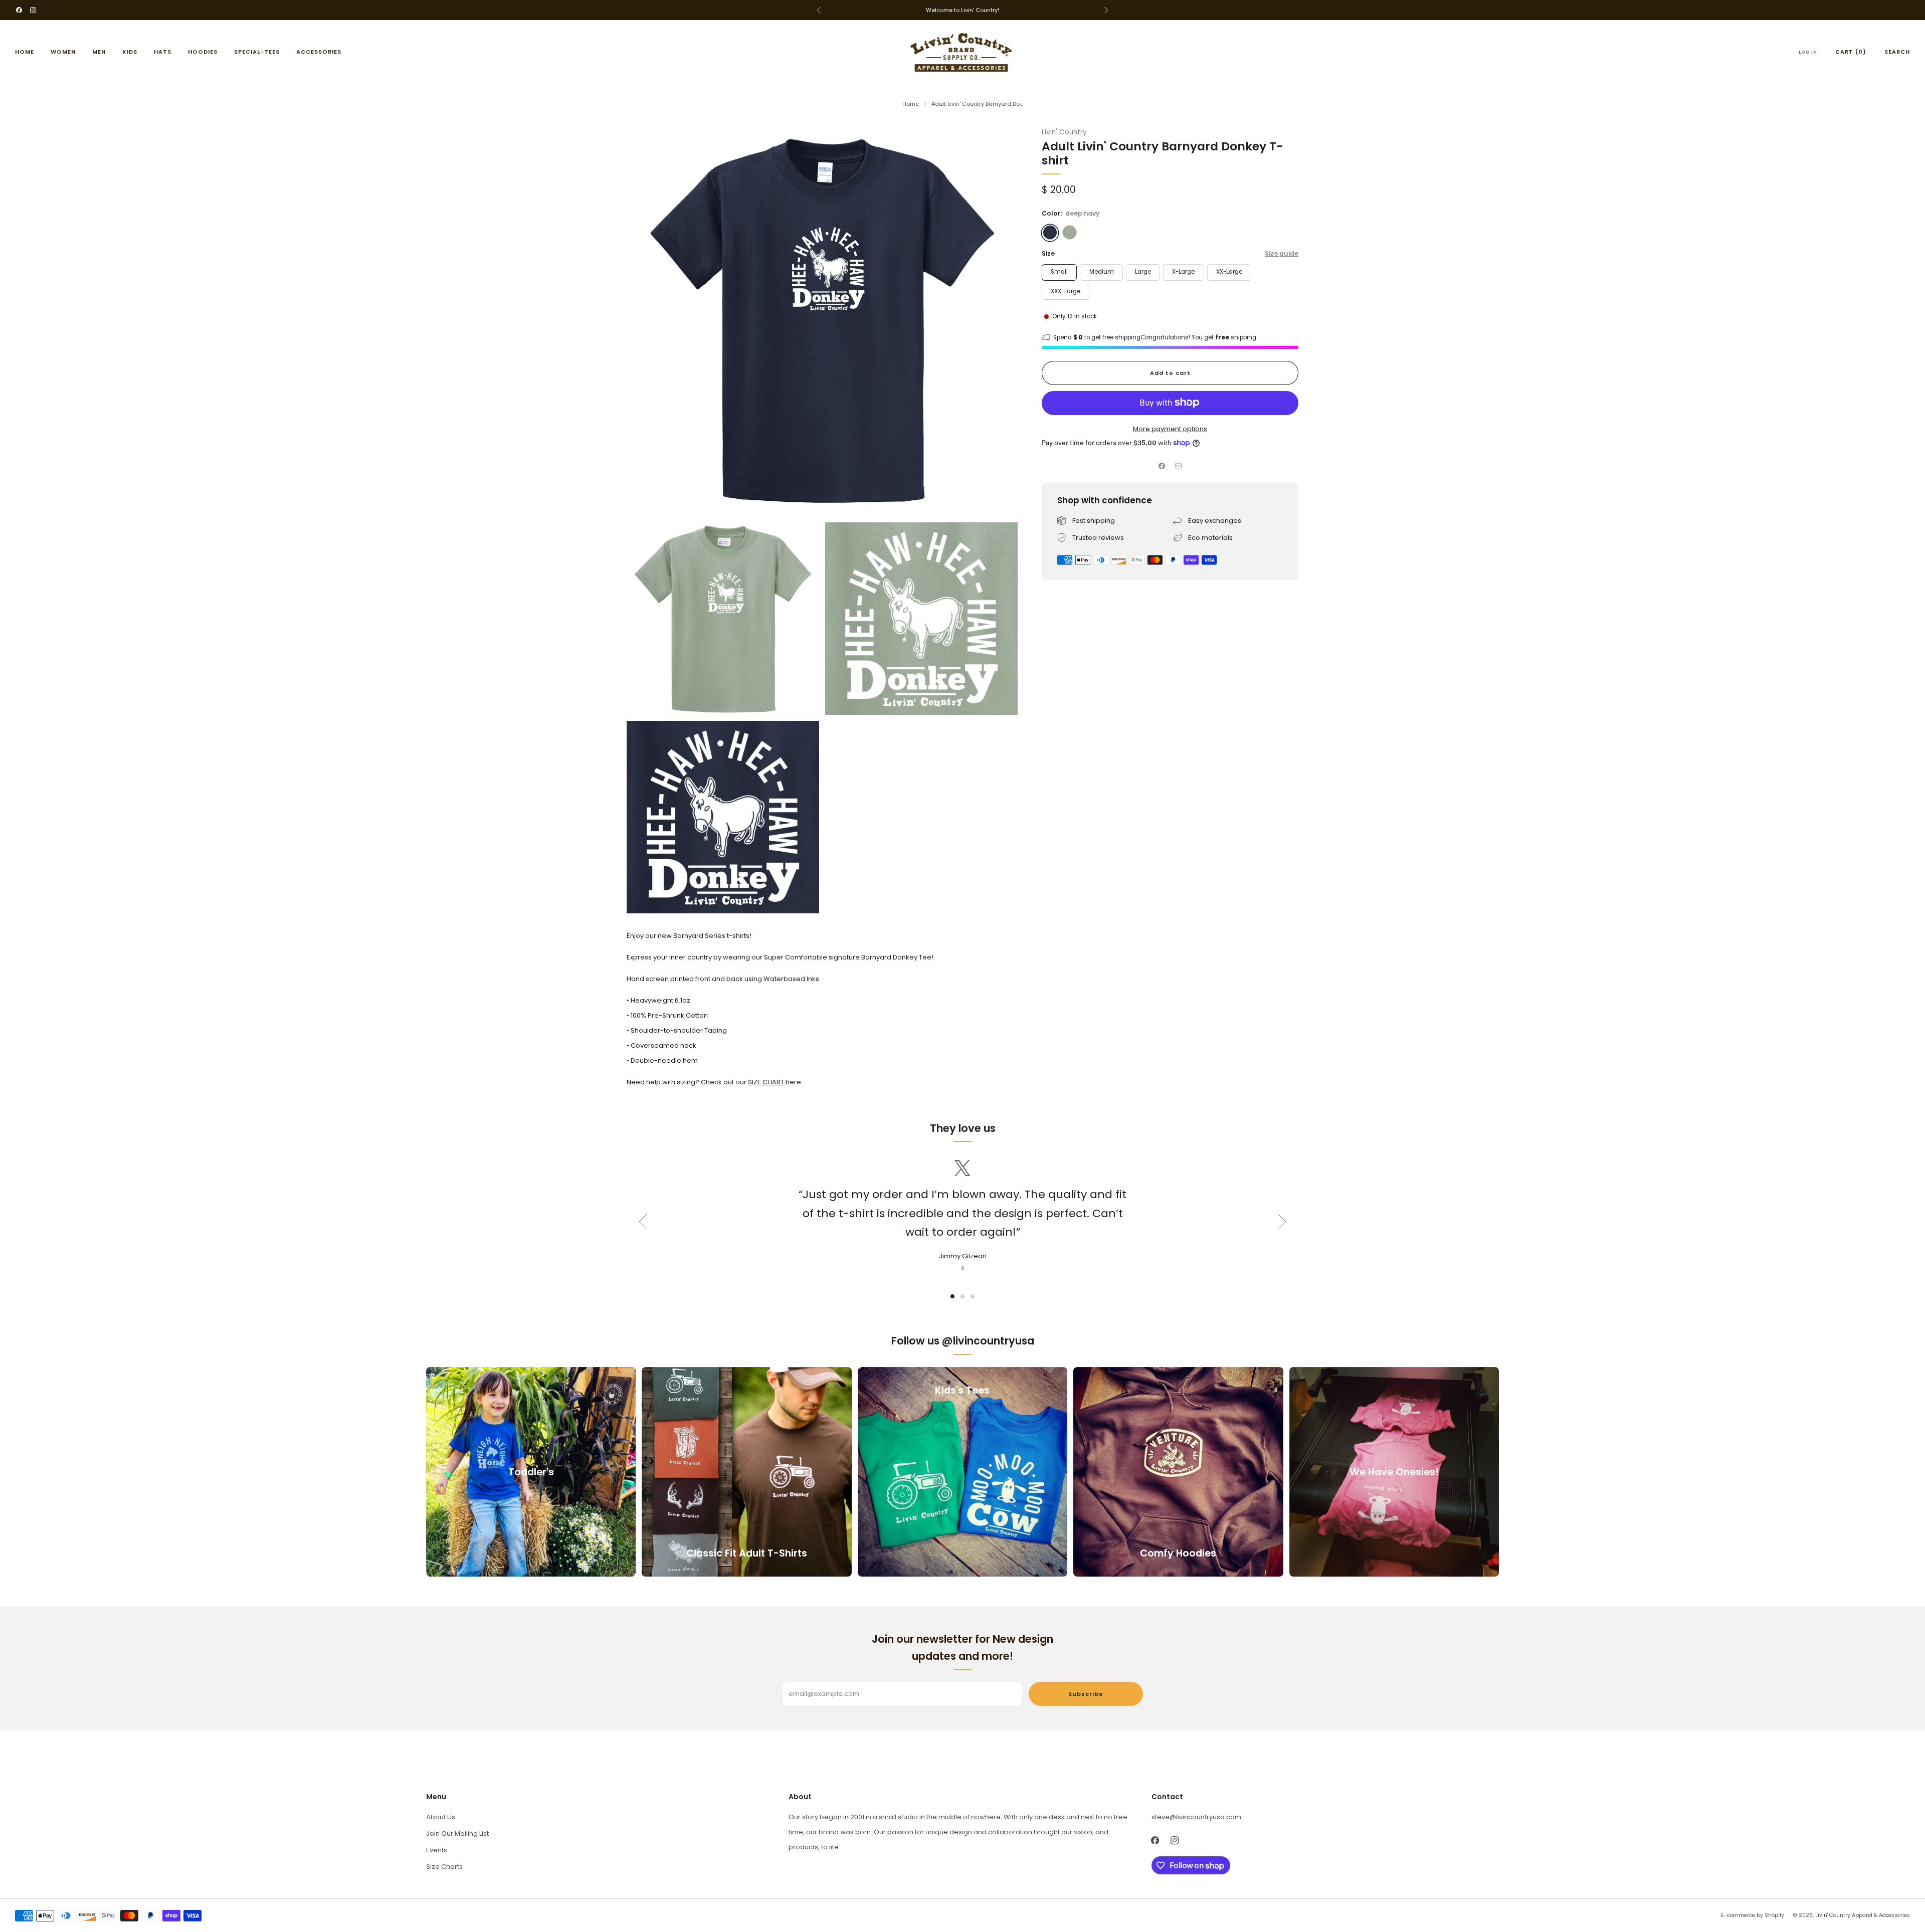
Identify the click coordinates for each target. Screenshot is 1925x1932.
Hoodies (203, 52)
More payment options (1170, 428)
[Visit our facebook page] (19, 10)
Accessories (319, 52)
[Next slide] (1282, 1222)
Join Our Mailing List (457, 1833)
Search (1897, 52)
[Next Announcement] (1106, 10)
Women (63, 52)
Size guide (1282, 253)
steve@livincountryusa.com (1196, 1817)
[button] (952, 1296)
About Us (441, 1817)
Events (437, 1850)
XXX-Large (1066, 291)
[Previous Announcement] (819, 10)
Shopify (1774, 1915)
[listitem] (963, 10)
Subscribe (1086, 1694)
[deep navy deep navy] (1050, 232)
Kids (130, 52)
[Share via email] (1179, 466)
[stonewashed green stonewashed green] (1070, 232)
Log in (1808, 52)
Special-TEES (257, 52)
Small (1059, 272)
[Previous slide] (643, 1222)
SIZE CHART (766, 1082)
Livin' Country (1064, 132)
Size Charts (444, 1867)
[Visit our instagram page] (33, 10)
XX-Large (1229, 272)
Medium (1102, 272)
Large (1143, 272)
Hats (163, 52)
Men (99, 52)
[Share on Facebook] (1162, 466)
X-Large (1183, 272)
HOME (25, 52)
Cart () (1851, 52)
